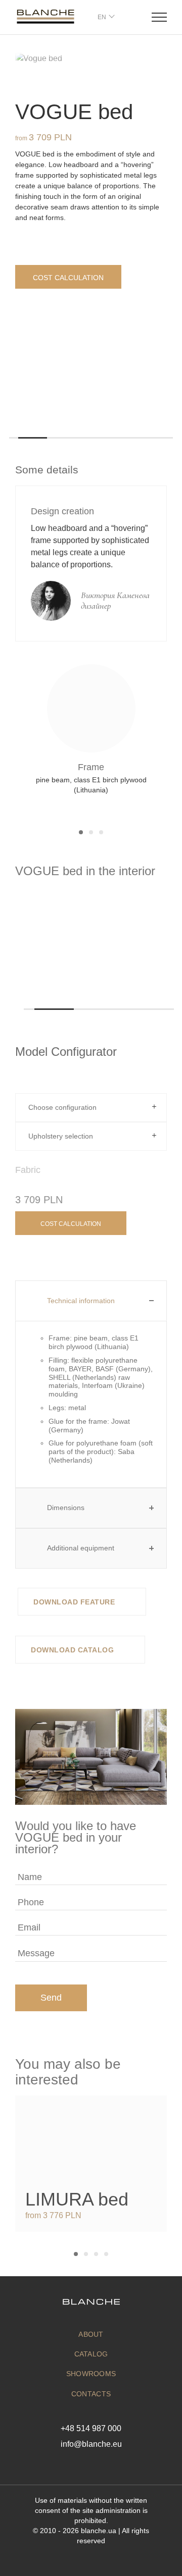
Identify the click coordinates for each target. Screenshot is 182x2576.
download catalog (74, 1650)
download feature (75, 1602)
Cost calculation (68, 278)
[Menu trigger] (159, 17)
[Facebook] (77, 2465)
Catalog (91, 2354)
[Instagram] (91, 2465)
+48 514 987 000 (91, 2428)
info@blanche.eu (91, 2444)
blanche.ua (99, 2531)
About (91, 2334)
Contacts (91, 2394)
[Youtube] (106, 2465)
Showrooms (91, 2374)
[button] (14, 438)
